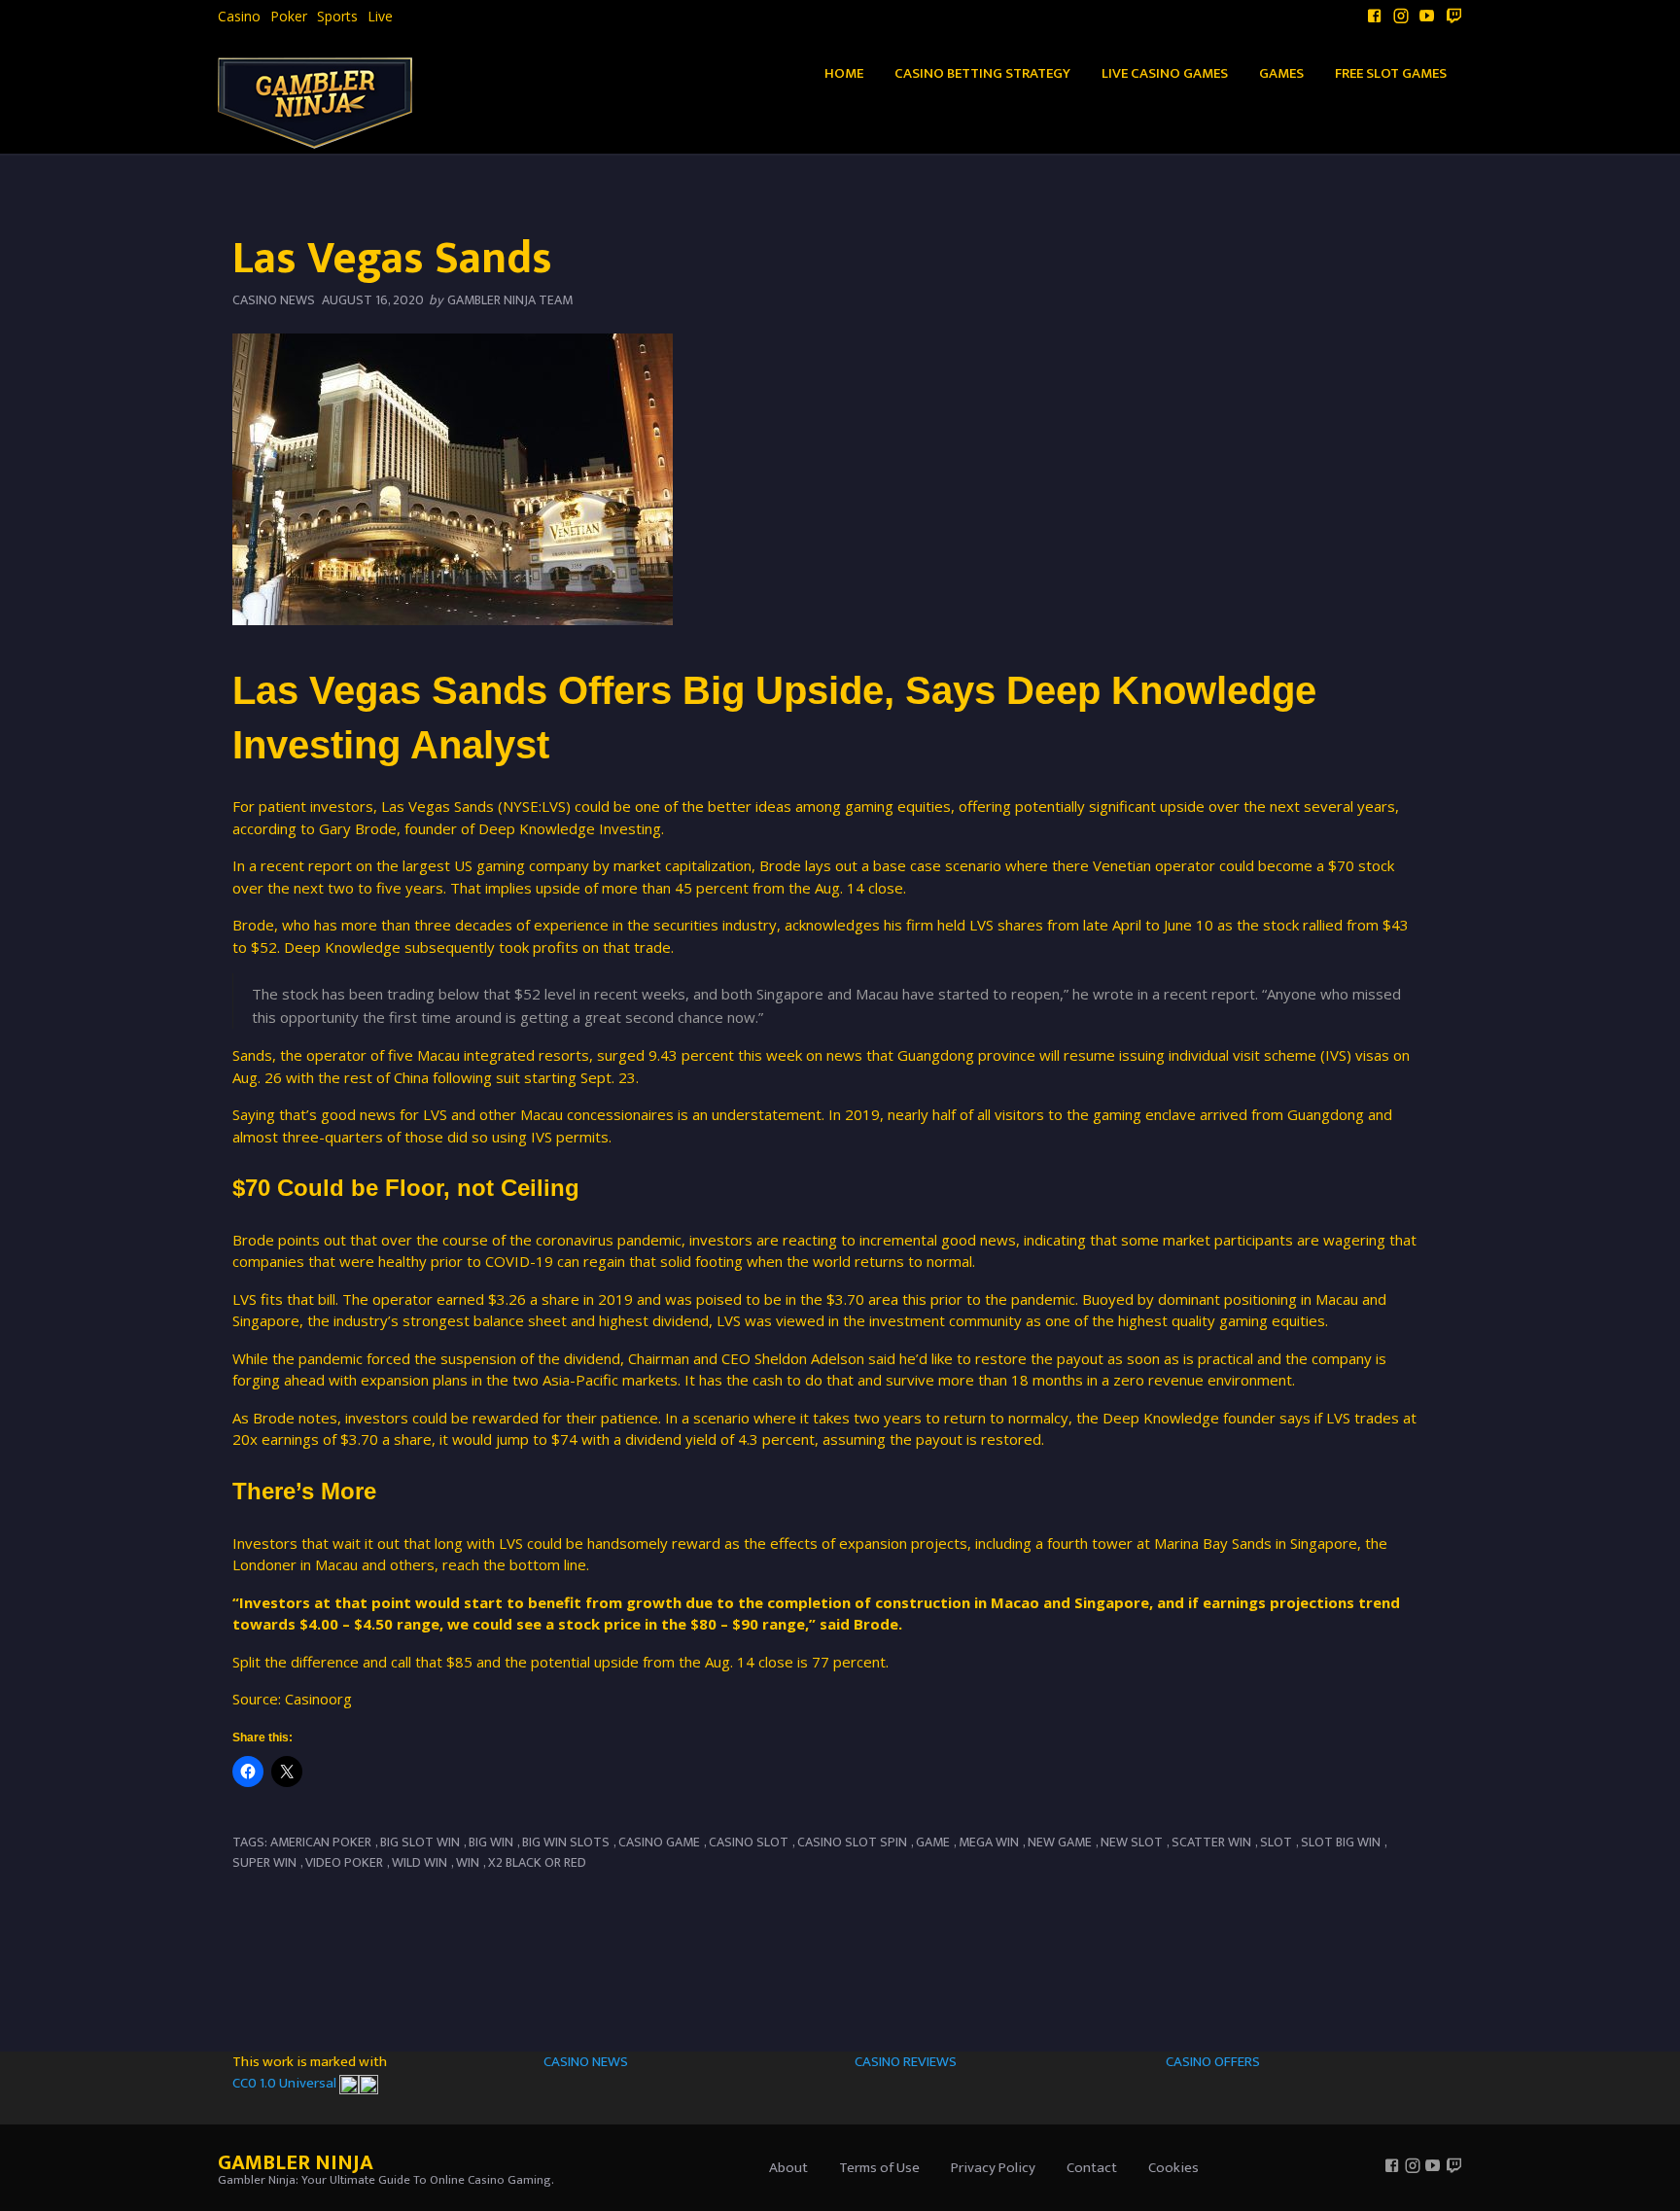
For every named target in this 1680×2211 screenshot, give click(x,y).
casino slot (749, 1842)
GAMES (1281, 73)
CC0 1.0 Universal (286, 2083)
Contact (1092, 2168)
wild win (420, 1862)
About (788, 2168)
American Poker (321, 1842)
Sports (337, 17)
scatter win (1211, 1842)
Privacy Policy (993, 2168)
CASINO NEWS (586, 2062)
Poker (289, 17)
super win (264, 1862)
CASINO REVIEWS (906, 2062)
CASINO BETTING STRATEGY (982, 73)
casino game (659, 1842)
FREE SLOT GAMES (1391, 73)
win (468, 1862)
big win (491, 1842)
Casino (239, 17)
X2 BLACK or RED (537, 1862)
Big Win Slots (566, 1842)
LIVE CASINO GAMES (1165, 73)
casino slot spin (852, 1842)
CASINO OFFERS (1213, 2062)
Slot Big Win (1341, 1842)
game (933, 1842)
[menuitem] (239, 17)
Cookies (1173, 2168)
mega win (989, 1842)
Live (380, 17)
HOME (844, 73)
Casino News (274, 300)
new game (1060, 1842)
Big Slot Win (420, 1842)
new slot (1132, 1842)
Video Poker (344, 1862)
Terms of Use (879, 2168)
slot (1276, 1842)
